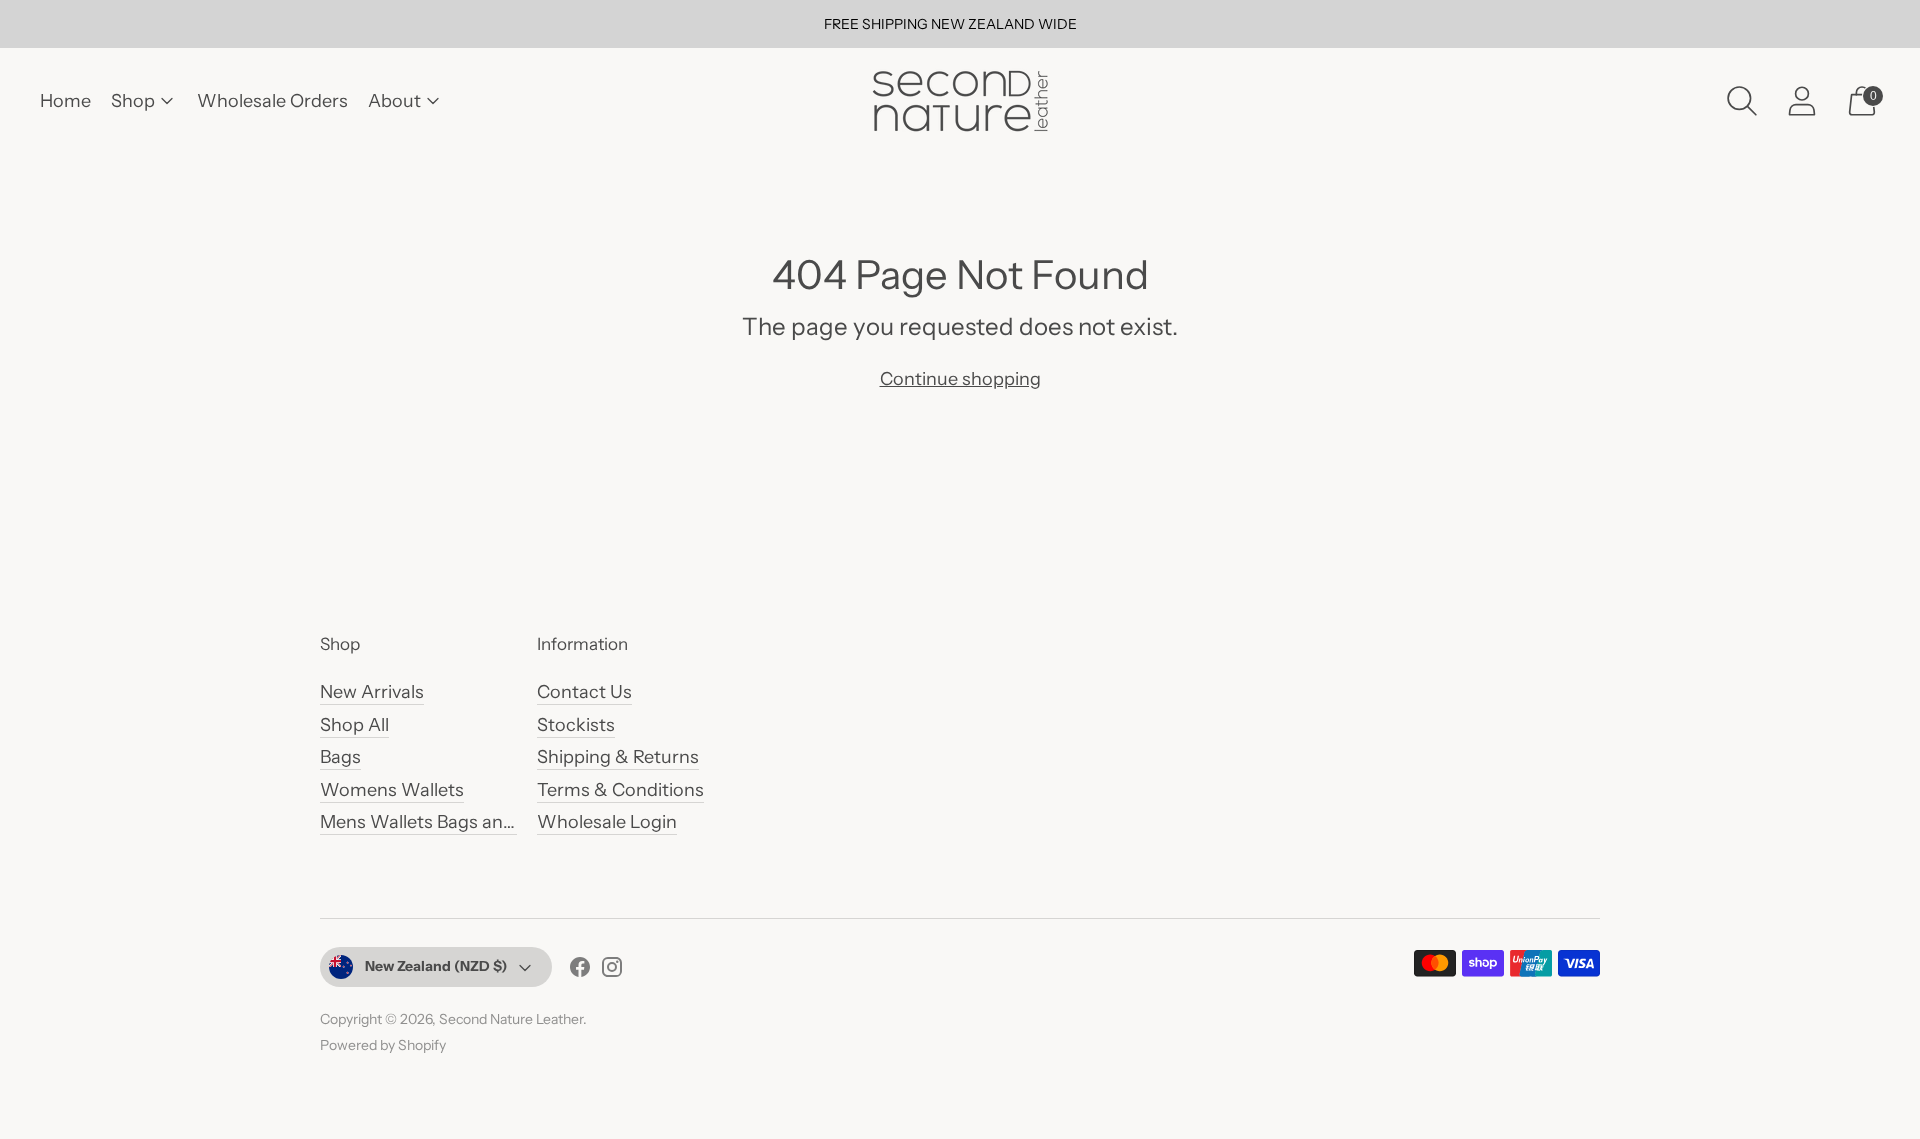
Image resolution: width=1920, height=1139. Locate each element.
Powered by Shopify (383, 1045)
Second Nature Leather (511, 1019)
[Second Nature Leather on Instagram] (612, 971)
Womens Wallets (392, 790)
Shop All (354, 725)
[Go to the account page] (1802, 101)
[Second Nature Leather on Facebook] (580, 971)
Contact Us (584, 692)
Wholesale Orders (272, 101)
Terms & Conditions (620, 790)
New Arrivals (372, 692)
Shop (133, 101)
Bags (340, 757)
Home (65, 101)
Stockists (576, 725)
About (394, 101)
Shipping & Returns (618, 757)
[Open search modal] (1742, 101)
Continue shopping (960, 379)
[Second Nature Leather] (960, 100)
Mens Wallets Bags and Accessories (470, 822)
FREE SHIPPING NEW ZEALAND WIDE (950, 24)
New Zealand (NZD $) (436, 966)
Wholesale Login (607, 822)
